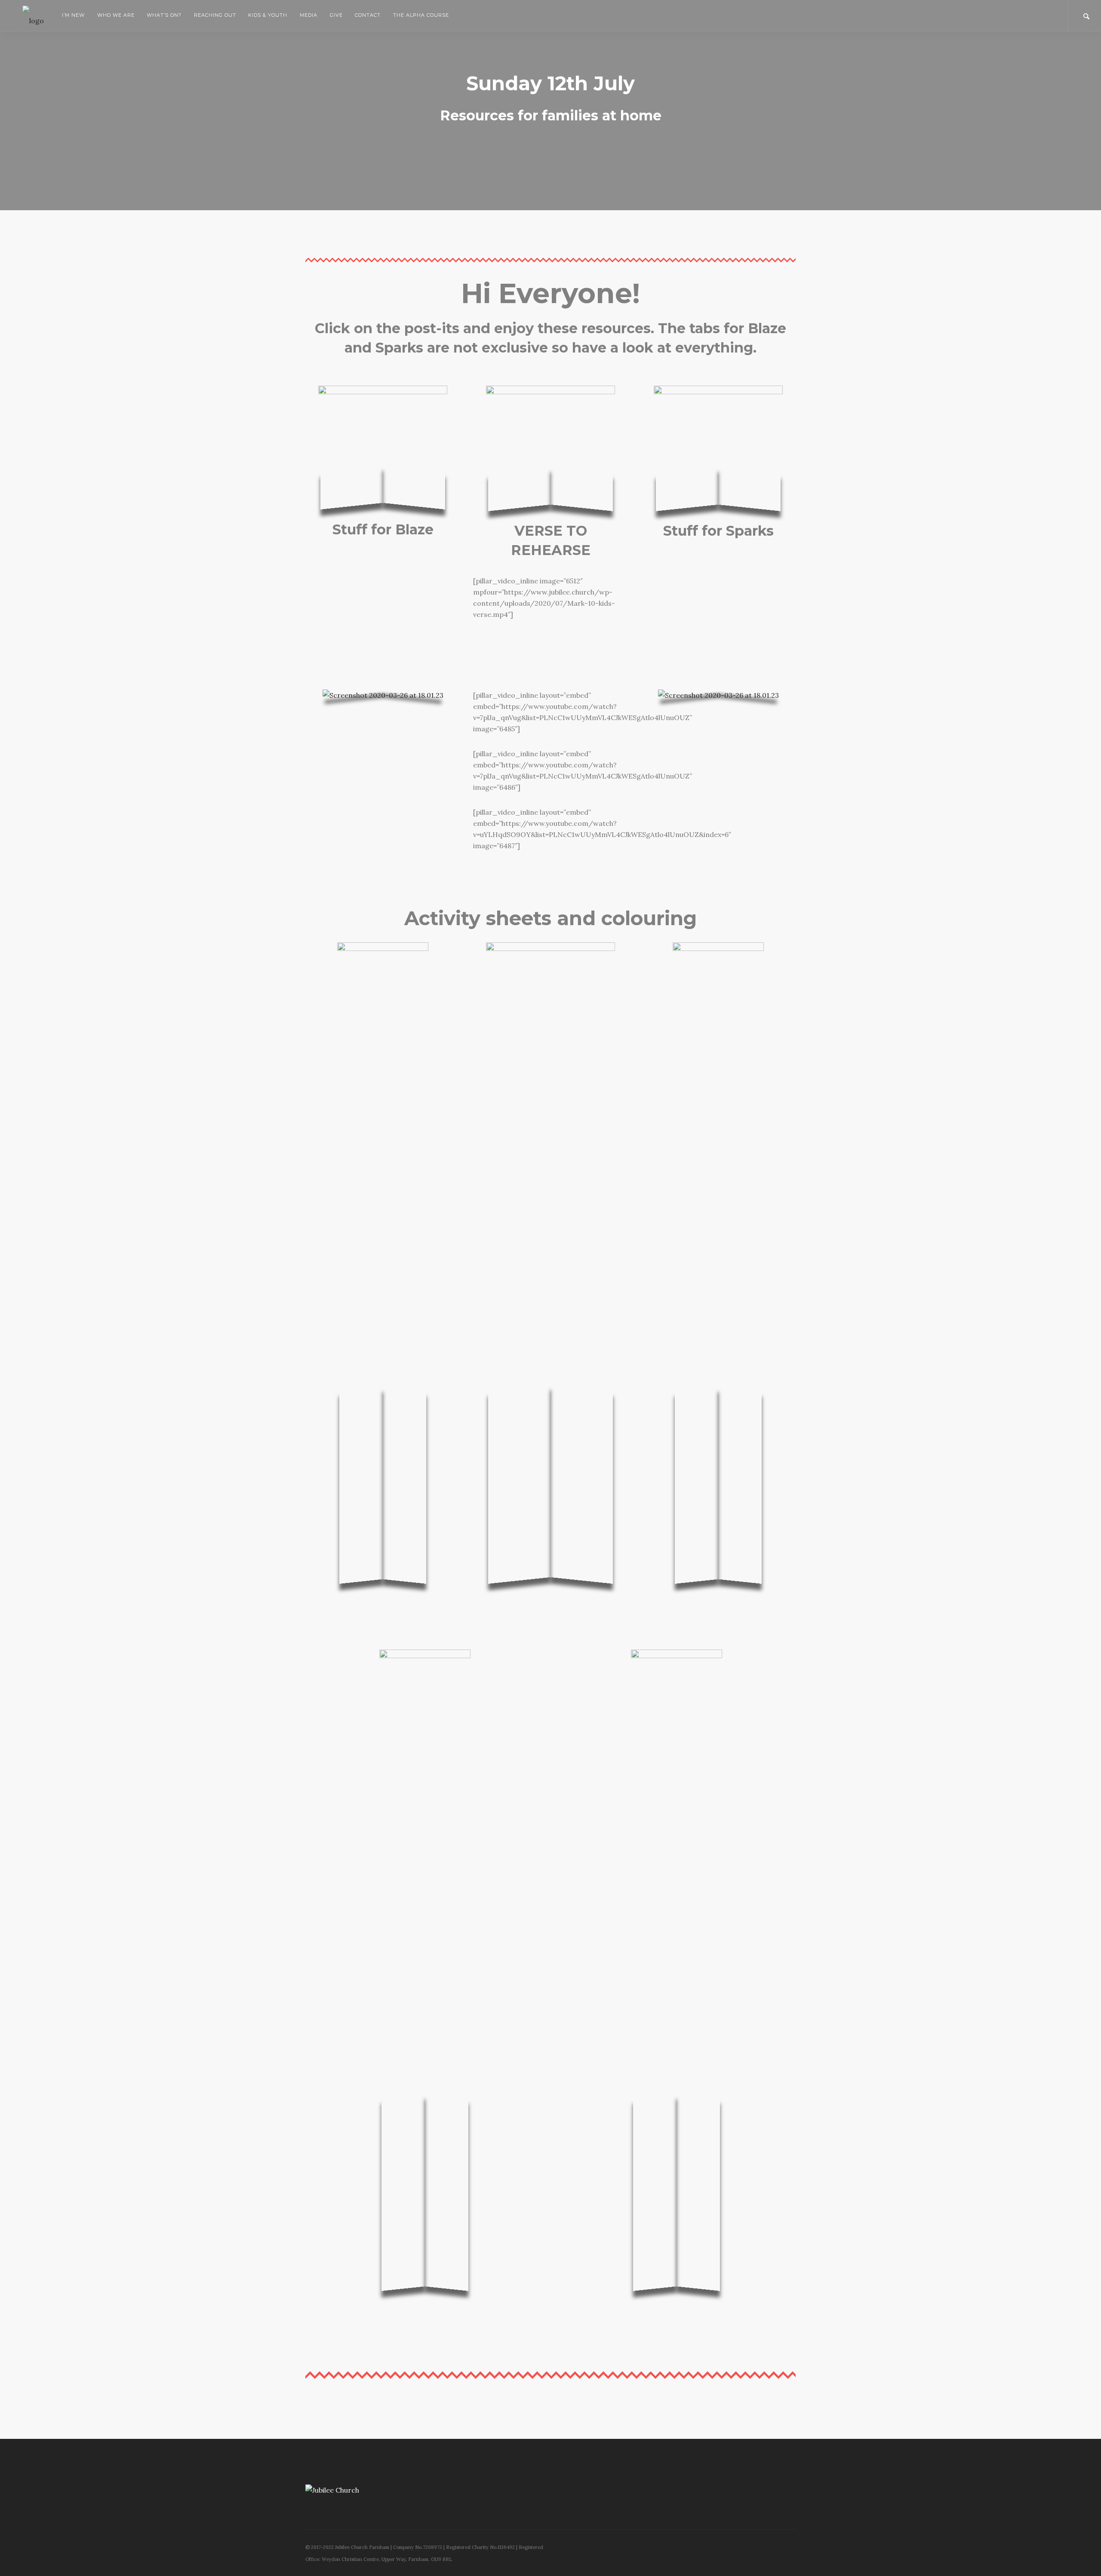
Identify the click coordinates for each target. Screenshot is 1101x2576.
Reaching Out (215, 15)
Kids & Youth (268, 15)
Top (1081, 2556)
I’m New (73, 15)
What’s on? (164, 15)
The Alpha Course (421, 15)
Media (309, 15)
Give (336, 15)
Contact (368, 15)
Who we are (116, 15)
